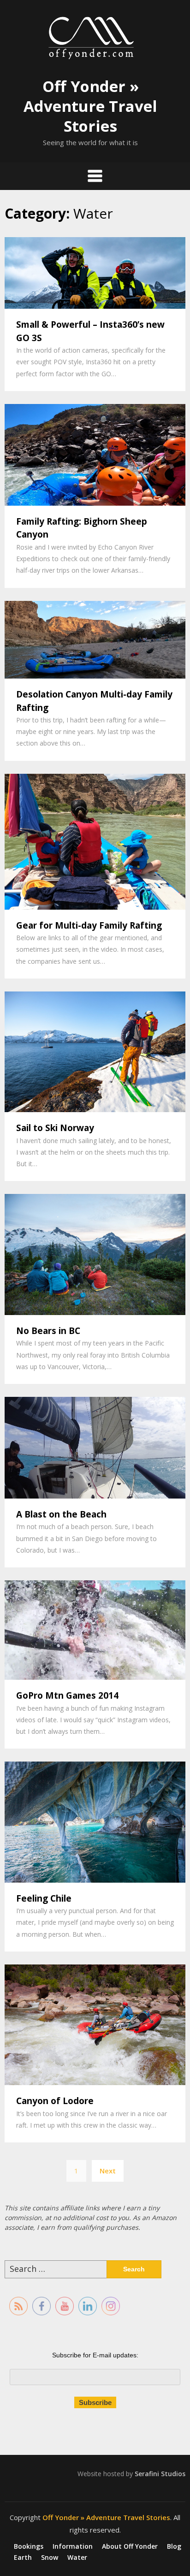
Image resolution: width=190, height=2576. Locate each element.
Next (108, 2171)
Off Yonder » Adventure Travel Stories (90, 106)
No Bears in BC (48, 1331)
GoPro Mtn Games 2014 (67, 1695)
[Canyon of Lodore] (95, 2024)
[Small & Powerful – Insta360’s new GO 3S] (95, 272)
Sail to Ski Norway (55, 1128)
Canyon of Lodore (55, 2101)
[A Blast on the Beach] (95, 1447)
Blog (174, 2546)
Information (73, 2546)
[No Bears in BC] (95, 1254)
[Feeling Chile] (95, 1821)
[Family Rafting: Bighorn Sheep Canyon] (95, 454)
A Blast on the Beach (61, 1514)
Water (77, 2558)
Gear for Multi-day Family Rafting (89, 925)
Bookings (29, 2546)
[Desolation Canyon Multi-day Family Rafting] (95, 639)
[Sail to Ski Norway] (95, 1051)
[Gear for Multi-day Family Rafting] (95, 841)
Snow (50, 2558)
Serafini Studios (160, 2474)
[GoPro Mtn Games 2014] (95, 1629)
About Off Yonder (130, 2546)
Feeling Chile (44, 1898)
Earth (23, 2558)
